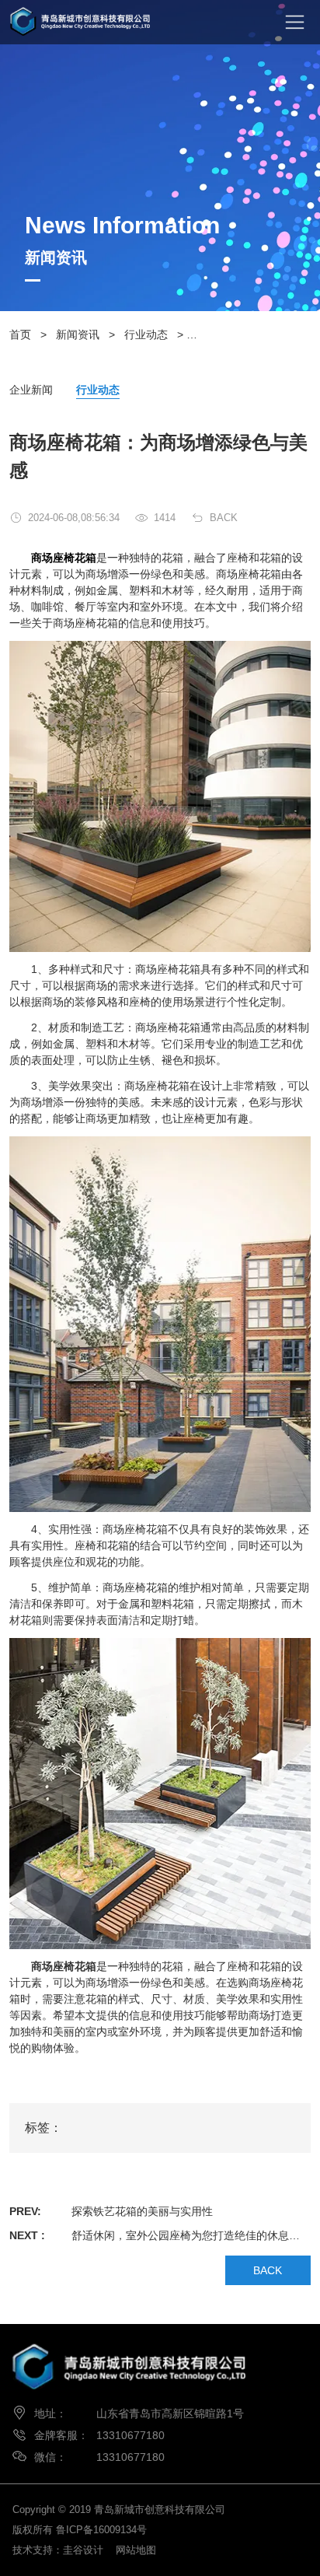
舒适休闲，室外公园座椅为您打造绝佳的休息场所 (191, 2235)
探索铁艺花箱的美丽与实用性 (142, 2211)
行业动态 (146, 334)
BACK (224, 518)
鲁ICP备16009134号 (101, 2530)
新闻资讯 (78, 334)
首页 (20, 334)
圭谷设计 (83, 2550)
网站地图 (136, 2550)
